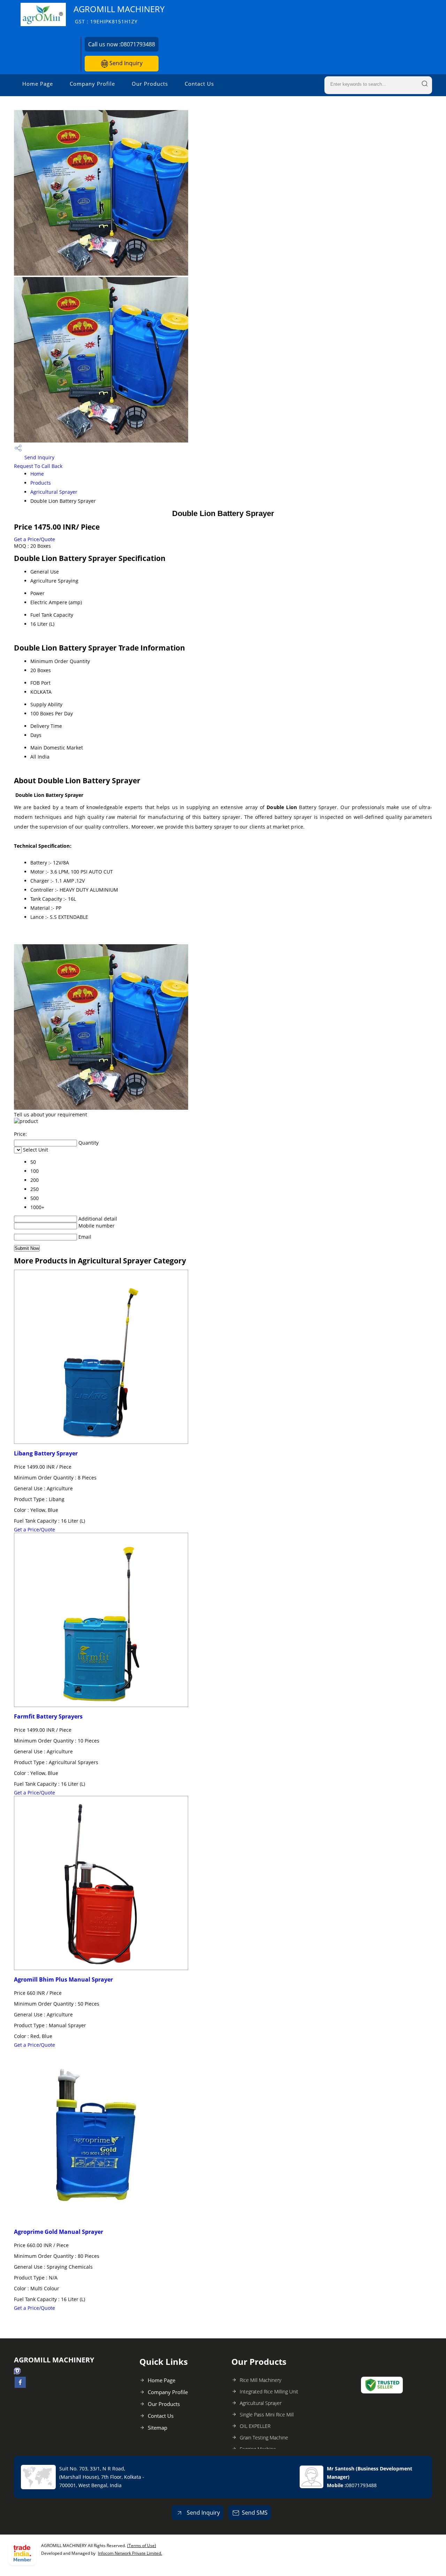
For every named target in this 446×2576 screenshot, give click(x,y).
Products (41, 483)
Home (37, 474)
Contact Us (199, 84)
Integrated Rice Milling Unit (269, 2392)
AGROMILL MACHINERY (119, 14)
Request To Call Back (38, 466)
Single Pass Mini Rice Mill (267, 2414)
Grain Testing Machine (264, 2437)
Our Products (150, 84)
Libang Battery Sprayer (46, 1453)
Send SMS (255, 2513)
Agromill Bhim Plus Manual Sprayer (63, 1979)
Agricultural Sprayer (54, 492)
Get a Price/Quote (34, 539)
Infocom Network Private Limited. (130, 2553)
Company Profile (92, 84)
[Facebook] (20, 2386)
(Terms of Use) (142, 2546)
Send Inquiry (125, 63)
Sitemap (157, 2428)
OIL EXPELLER (255, 2426)
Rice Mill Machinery (260, 2380)
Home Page (38, 84)
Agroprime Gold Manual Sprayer (59, 2232)
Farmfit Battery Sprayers (48, 1716)
